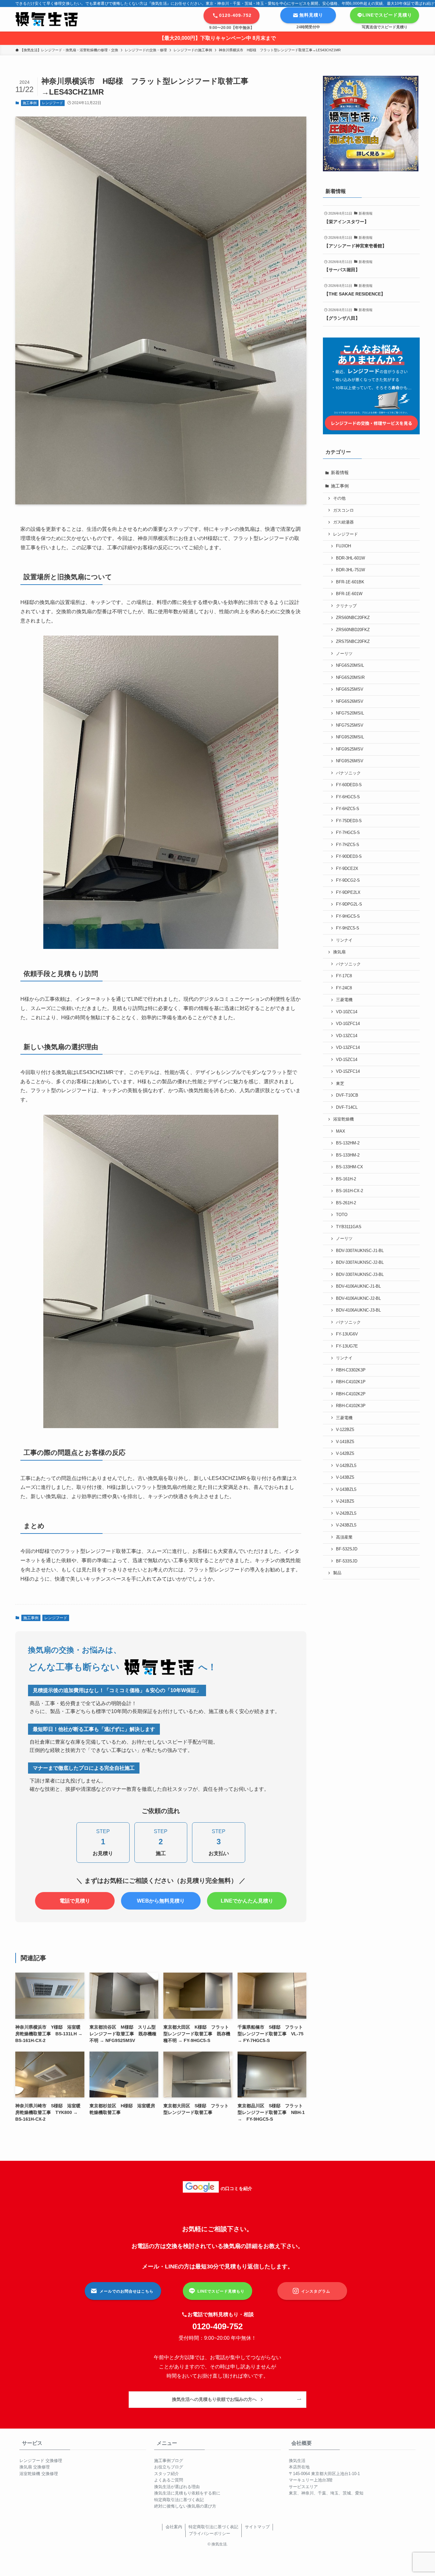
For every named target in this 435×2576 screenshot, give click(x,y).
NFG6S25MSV (350, 689)
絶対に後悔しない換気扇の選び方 (185, 2506)
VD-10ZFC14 (348, 1024)
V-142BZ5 (345, 1454)
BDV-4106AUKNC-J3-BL (358, 1310)
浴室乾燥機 (343, 1119)
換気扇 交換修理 (35, 2467)
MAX (341, 1131)
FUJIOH (343, 546)
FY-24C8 (344, 988)
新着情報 (340, 473)
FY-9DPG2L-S (349, 904)
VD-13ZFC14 (348, 1048)
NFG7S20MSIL (350, 713)
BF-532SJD (347, 1549)
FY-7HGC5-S (348, 833)
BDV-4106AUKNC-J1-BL (358, 1286)
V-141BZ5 (345, 1442)
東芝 (340, 1084)
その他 (339, 498)
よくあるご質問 (169, 2480)
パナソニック (348, 773)
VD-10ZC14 (347, 1012)
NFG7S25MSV (350, 725)
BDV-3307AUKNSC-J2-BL (360, 1263)
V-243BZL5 (346, 1525)
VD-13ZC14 (347, 1036)
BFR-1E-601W (349, 594)
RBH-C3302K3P (351, 1370)
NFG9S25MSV (350, 749)
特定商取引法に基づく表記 (179, 2500)
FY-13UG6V (347, 1334)
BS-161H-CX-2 (349, 1191)
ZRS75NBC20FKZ (353, 642)
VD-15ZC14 (347, 1060)
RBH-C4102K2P (351, 1394)
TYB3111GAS (349, 1227)
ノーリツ (344, 654)
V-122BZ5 (345, 1430)
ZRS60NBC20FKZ (353, 618)
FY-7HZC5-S (348, 845)
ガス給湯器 (343, 522)
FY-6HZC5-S (348, 809)
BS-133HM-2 (348, 1155)
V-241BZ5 (345, 1501)
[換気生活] (46, 19)
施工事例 (30, 103)
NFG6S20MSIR (350, 678)
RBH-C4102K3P (351, 1406)
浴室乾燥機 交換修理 (39, 2474)
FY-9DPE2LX (348, 893)
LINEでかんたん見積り (247, 1901)
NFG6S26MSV (350, 701)
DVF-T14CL (347, 1107)
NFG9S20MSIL (350, 737)
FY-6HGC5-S (348, 797)
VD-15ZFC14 (348, 1071)
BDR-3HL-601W (350, 558)
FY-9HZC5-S (348, 928)
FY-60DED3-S (349, 785)
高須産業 (344, 1537)
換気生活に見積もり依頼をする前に (187, 2493)
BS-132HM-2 (348, 1143)
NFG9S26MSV (350, 761)
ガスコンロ (343, 510)
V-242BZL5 (346, 1513)
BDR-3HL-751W (350, 570)
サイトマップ (257, 2527)
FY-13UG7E (347, 1346)
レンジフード (53, 103)
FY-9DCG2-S (348, 880)
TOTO (342, 1215)
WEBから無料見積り (161, 1901)
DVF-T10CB (347, 1095)
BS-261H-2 (346, 1203)
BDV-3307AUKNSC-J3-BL (360, 1275)
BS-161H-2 (346, 1179)
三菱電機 (344, 1000)
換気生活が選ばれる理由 (177, 2487)
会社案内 (174, 2527)
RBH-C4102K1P (351, 1382)
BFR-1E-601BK (350, 582)
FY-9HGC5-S (348, 916)
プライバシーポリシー (210, 2533)
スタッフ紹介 (167, 2474)
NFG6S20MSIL (350, 665)
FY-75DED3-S (349, 821)
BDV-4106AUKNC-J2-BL (358, 1299)
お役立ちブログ (169, 2467)
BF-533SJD (347, 1561)
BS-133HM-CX (349, 1167)
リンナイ (344, 940)
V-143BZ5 (345, 1477)
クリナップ (346, 606)
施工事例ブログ (169, 2461)
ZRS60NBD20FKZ (353, 630)
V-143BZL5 (346, 1490)
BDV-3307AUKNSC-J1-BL (360, 1251)
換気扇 (339, 952)
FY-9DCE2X (347, 869)
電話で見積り (75, 1901)
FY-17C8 (344, 976)
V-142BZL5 (346, 1466)
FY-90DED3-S (349, 857)
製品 (337, 1573)
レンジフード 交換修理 (41, 2461)
